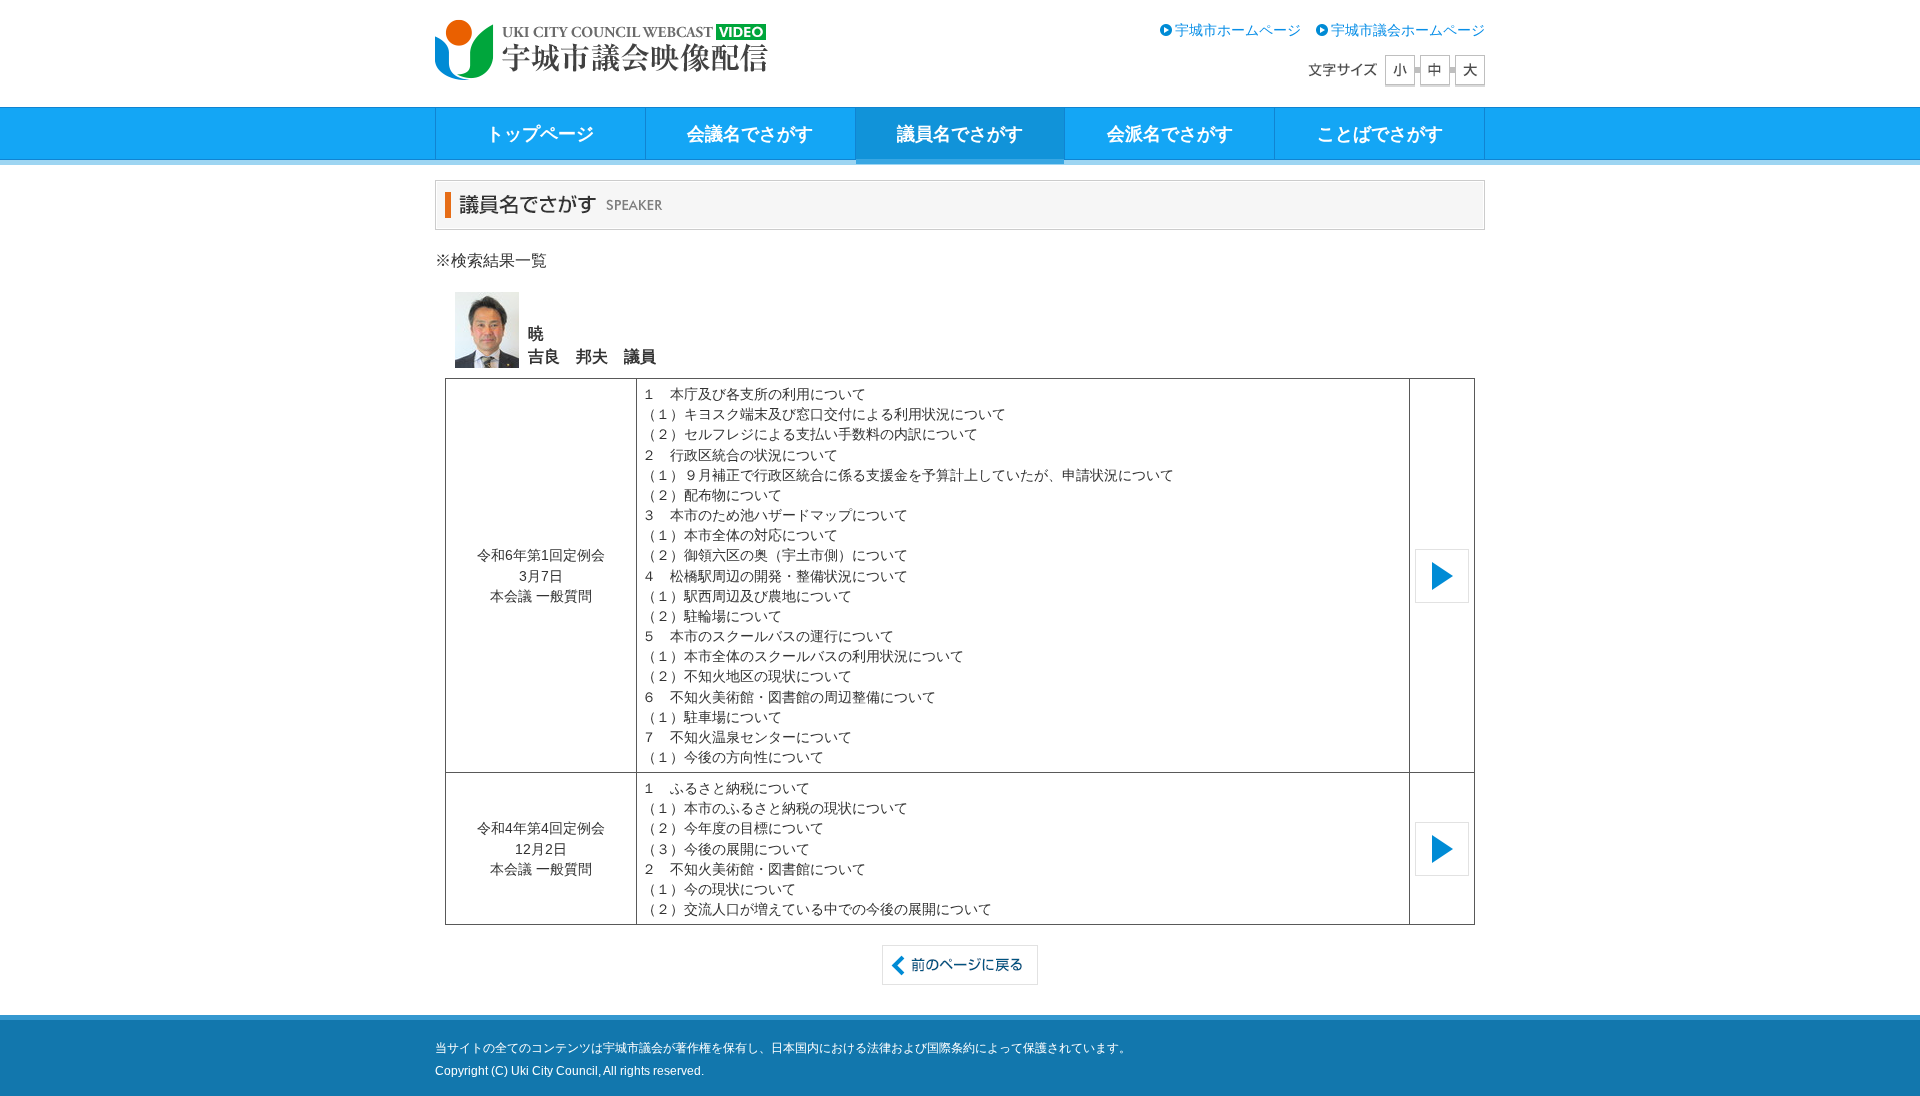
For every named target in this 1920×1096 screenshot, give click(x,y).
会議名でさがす (750, 134)
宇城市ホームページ (1238, 30)
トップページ (540, 134)
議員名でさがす (960, 134)
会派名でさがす (1170, 134)
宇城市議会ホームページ (1408, 30)
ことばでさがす (1380, 134)
